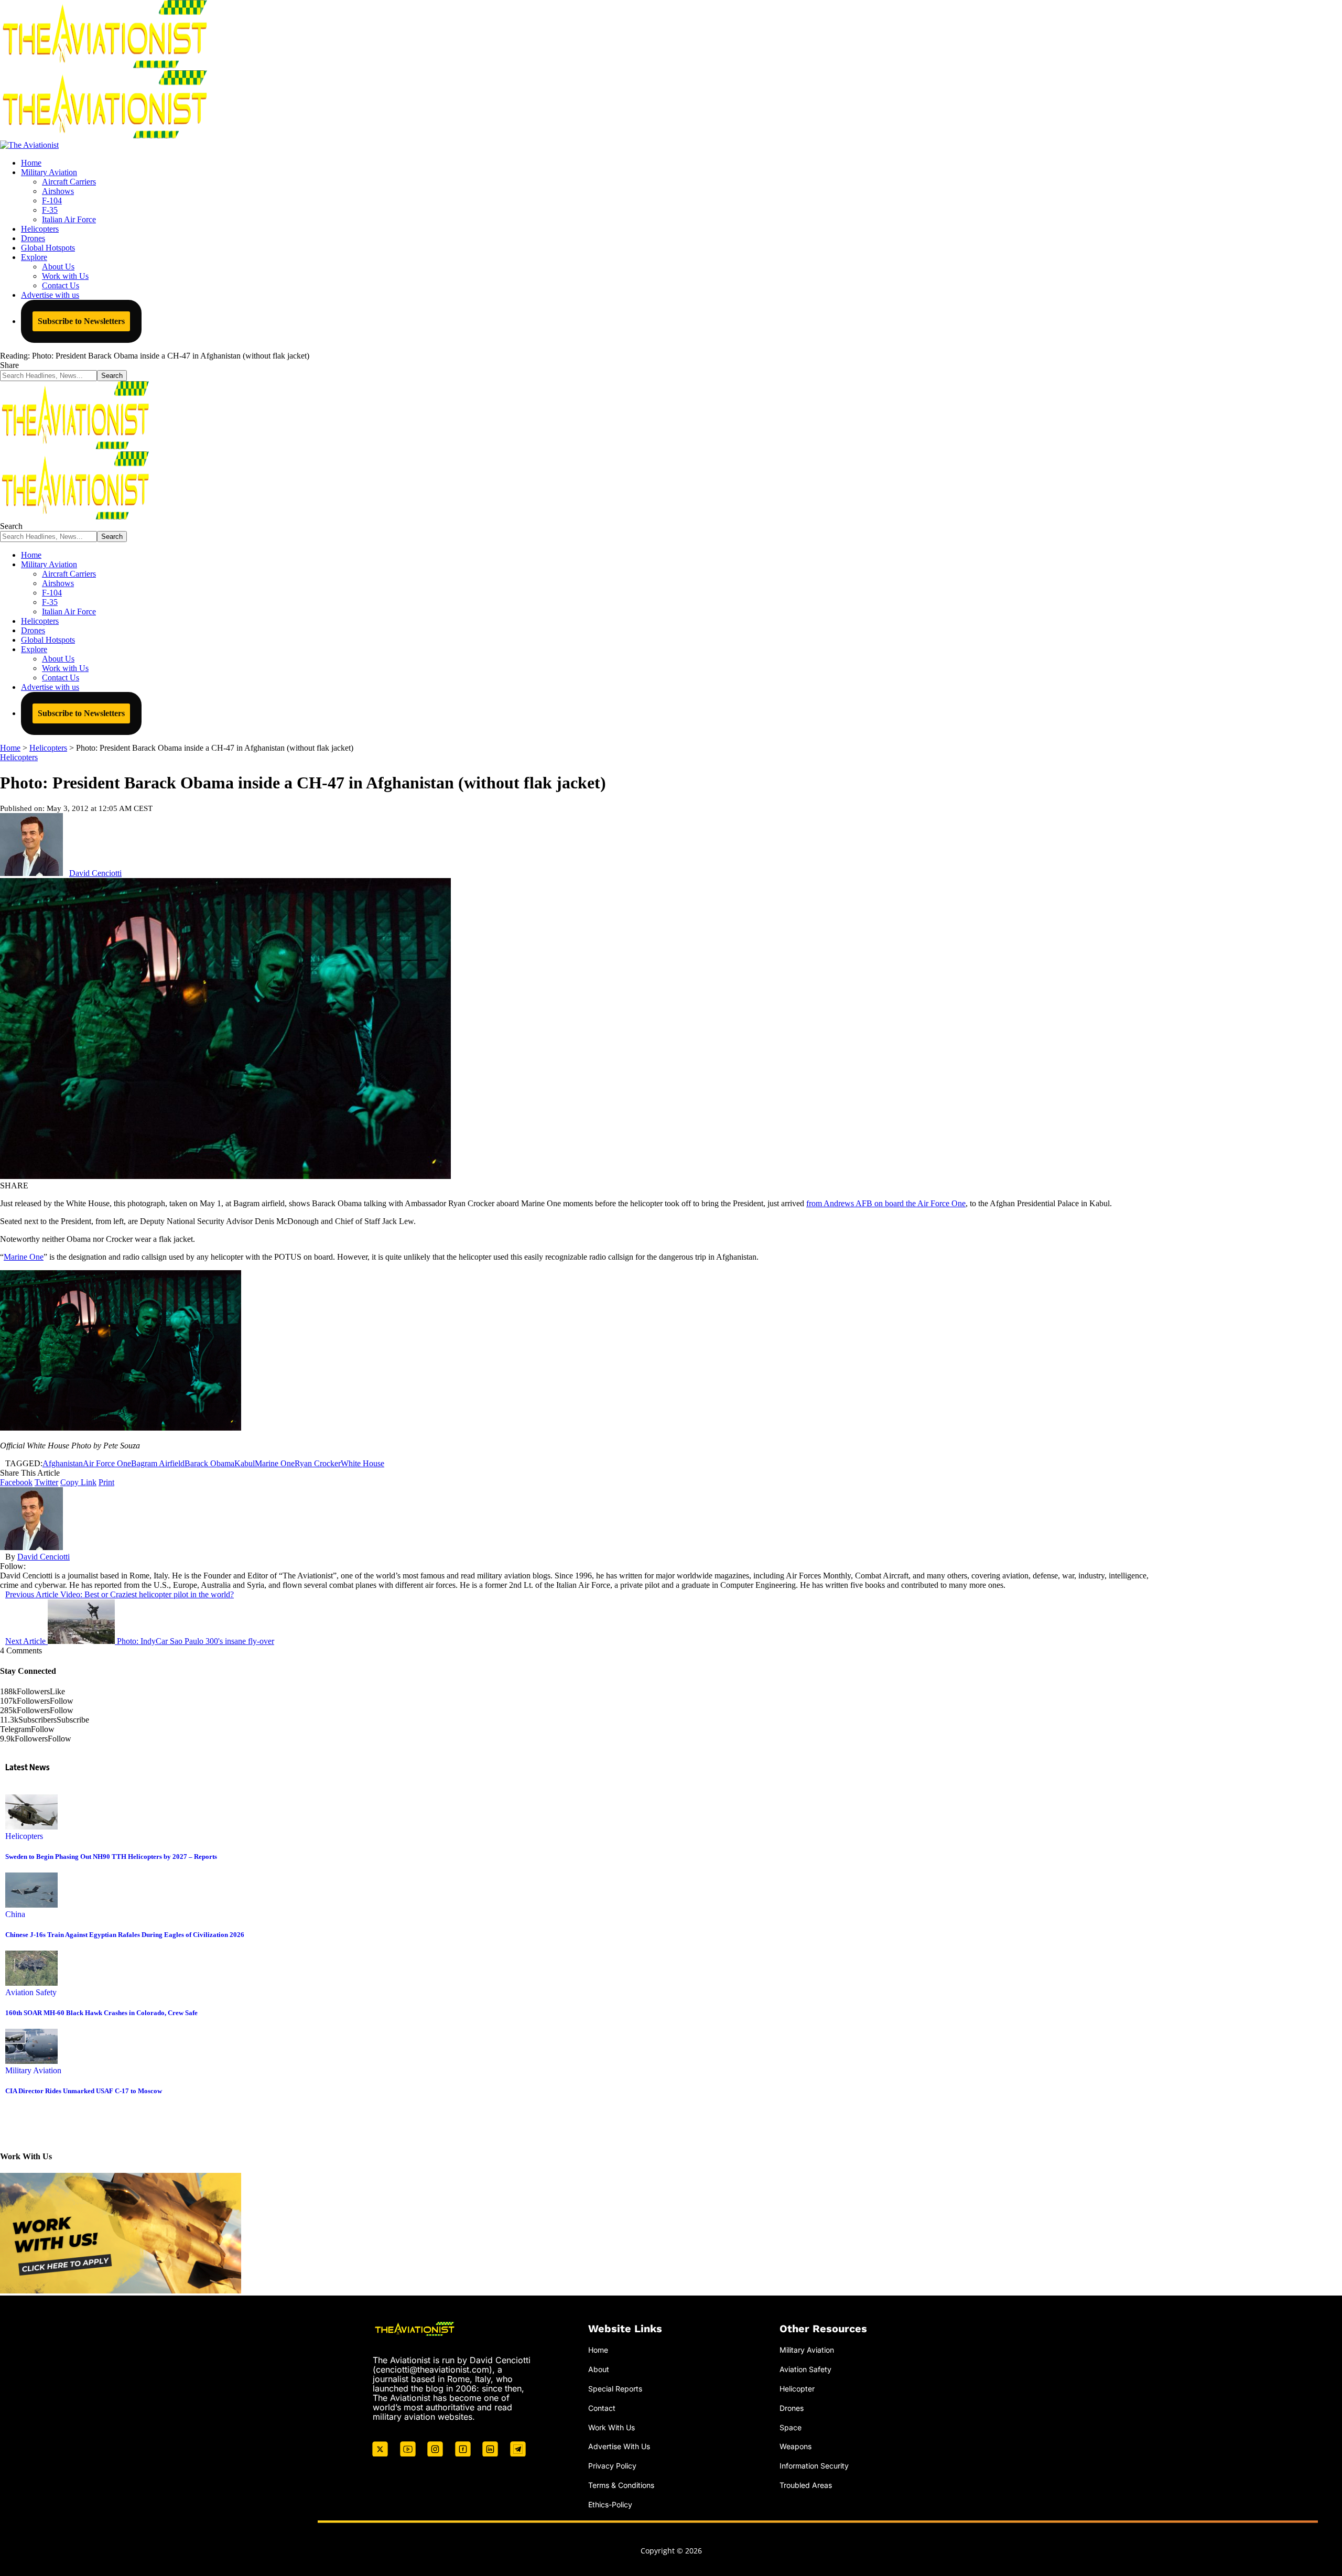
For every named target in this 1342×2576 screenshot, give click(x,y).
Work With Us (612, 2427)
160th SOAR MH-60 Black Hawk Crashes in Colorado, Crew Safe (101, 2013)
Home (598, 2350)
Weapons (796, 2446)
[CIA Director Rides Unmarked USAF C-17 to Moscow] (31, 2061)
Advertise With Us (619, 2446)
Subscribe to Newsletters (81, 321)
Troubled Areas (806, 2485)
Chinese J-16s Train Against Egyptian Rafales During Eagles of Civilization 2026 (125, 1935)
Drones (792, 2408)
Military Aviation (33, 2070)
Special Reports (615, 2389)
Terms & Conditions (621, 2485)
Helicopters (19, 757)
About (599, 2369)
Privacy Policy (612, 2466)
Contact (602, 2408)
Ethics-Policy (610, 2504)
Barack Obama (209, 1463)
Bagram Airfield (158, 1463)
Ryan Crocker (318, 1463)
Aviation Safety (31, 1992)
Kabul (245, 1463)
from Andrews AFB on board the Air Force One (886, 1203)
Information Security (814, 2466)
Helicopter (797, 2389)
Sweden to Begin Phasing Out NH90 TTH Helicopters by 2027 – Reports (111, 1857)
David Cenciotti (95, 873)
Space (791, 2427)
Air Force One (107, 1463)
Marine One (24, 1257)
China (15, 1914)
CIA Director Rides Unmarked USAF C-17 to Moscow (84, 2091)
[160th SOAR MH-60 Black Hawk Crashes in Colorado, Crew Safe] (31, 1983)
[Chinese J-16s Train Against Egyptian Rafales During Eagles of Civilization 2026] (31, 1905)
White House (362, 1463)
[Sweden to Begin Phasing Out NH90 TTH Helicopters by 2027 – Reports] (31, 1827)
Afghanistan (63, 1463)
